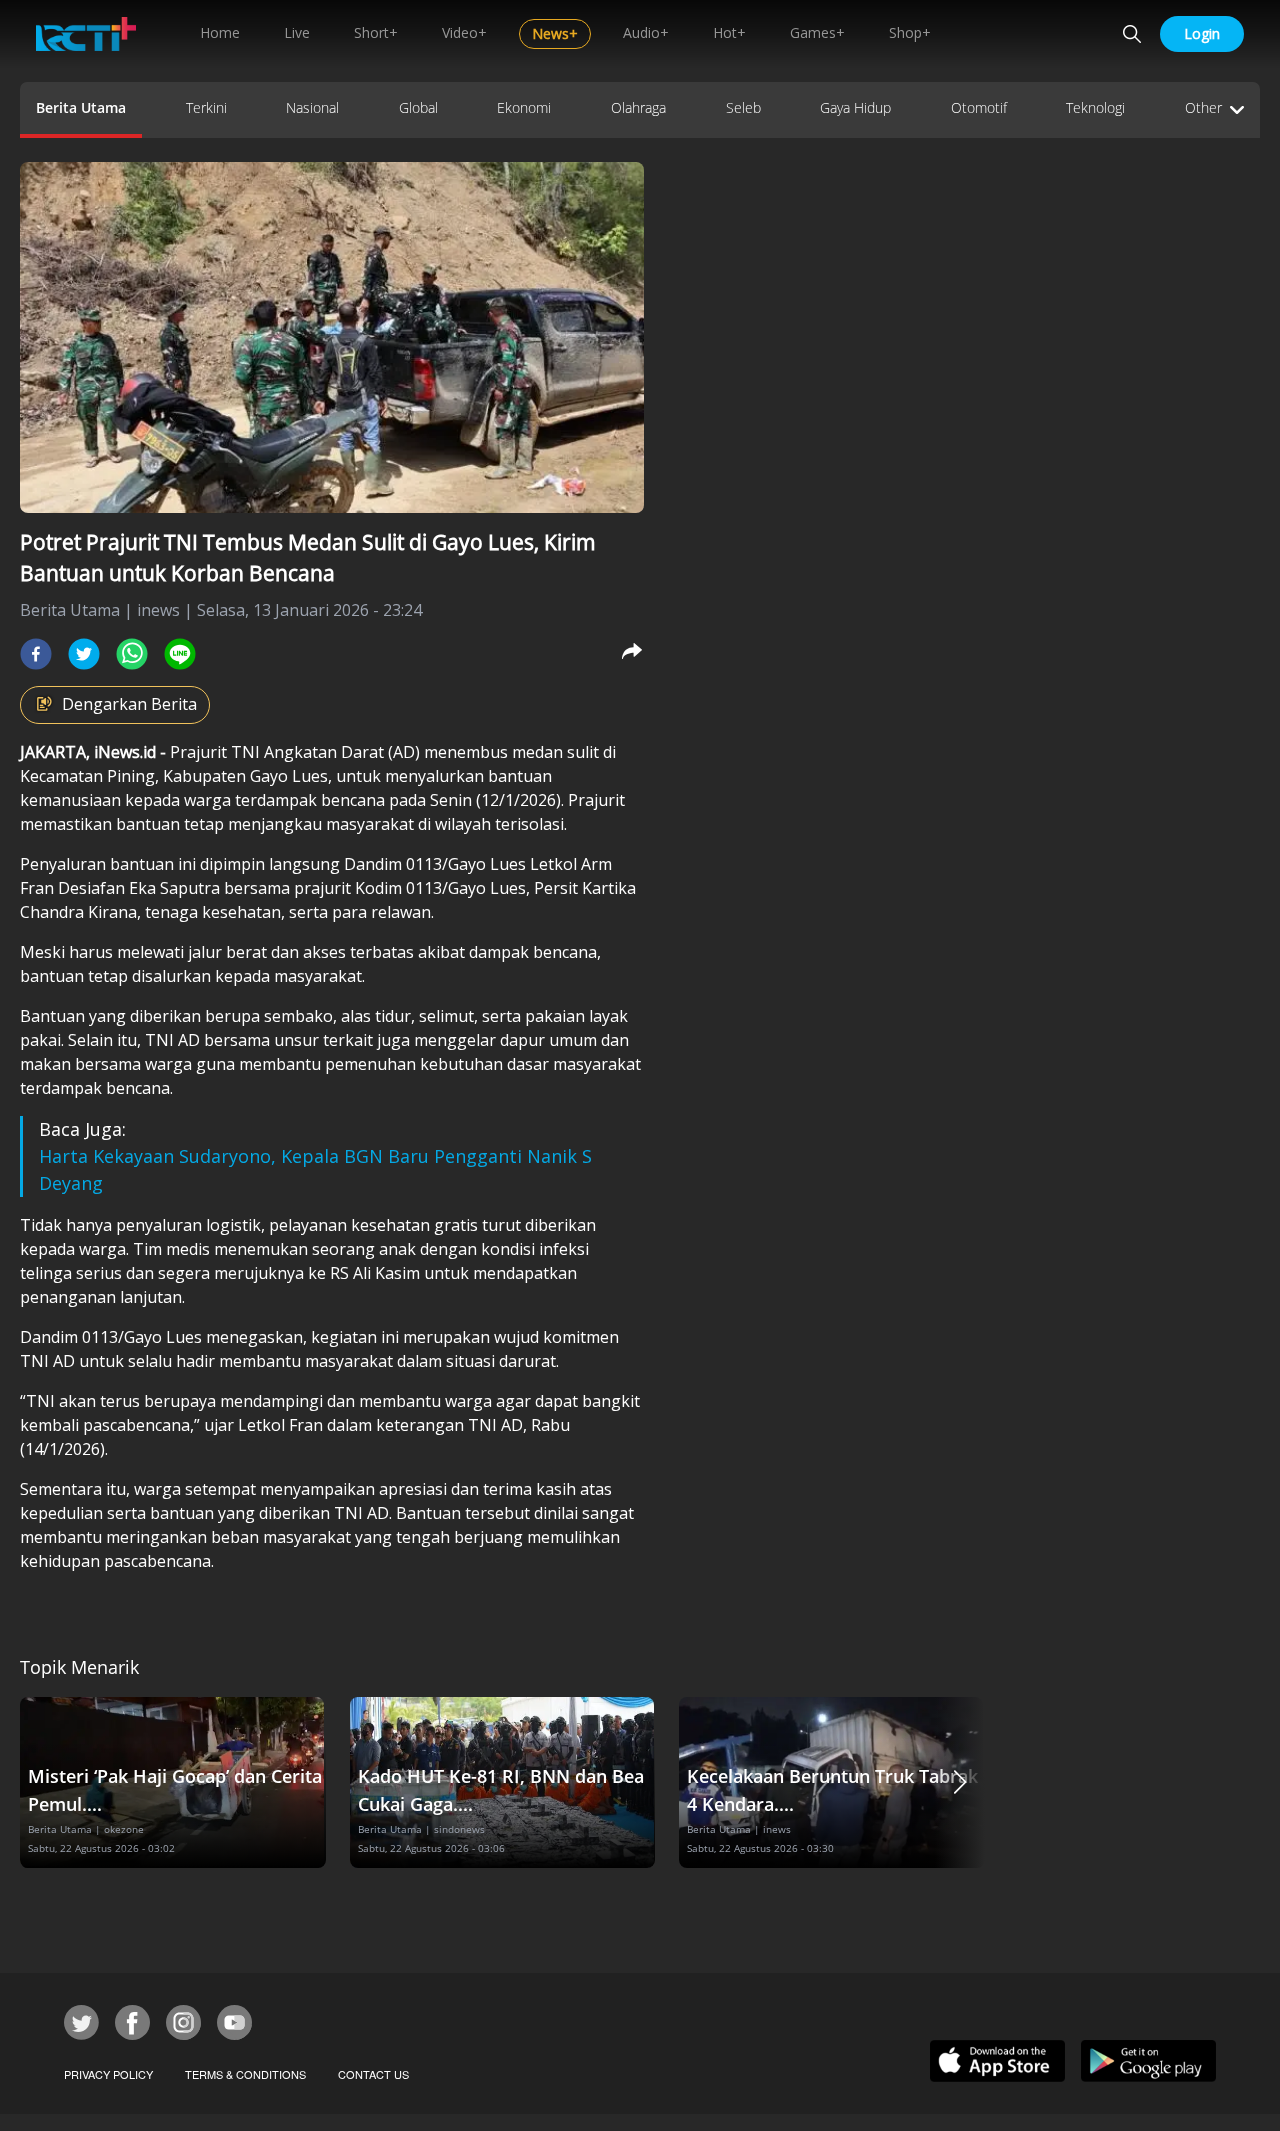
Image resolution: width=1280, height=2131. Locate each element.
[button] (960, 1782)
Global (418, 107)
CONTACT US (373, 2074)
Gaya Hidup (855, 107)
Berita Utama (81, 107)
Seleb (743, 107)
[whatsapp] (132, 654)
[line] (180, 654)
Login (1202, 33)
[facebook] (36, 654)
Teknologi (1095, 107)
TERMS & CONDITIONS (245, 2074)
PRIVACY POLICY (108, 2074)
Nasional (312, 107)
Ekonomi (524, 107)
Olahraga (638, 107)
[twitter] (84, 654)
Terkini (206, 107)
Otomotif (979, 107)
